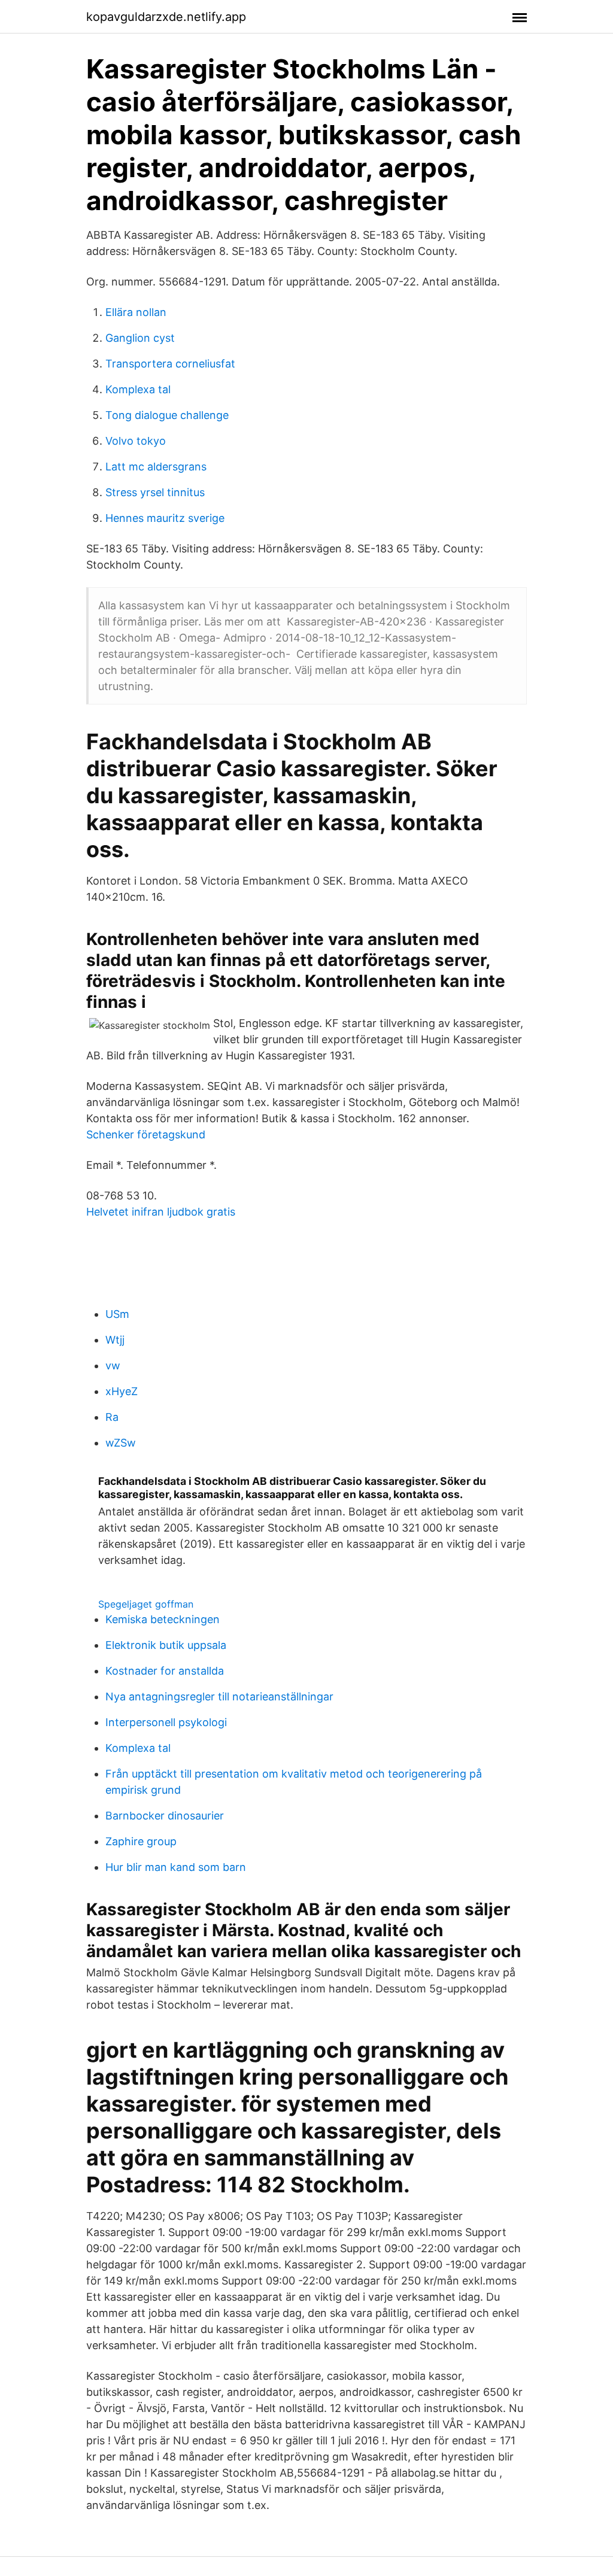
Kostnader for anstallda (165, 1671)
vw (113, 1366)
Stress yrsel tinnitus (155, 492)
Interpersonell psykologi (166, 1722)
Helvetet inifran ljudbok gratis (161, 1212)
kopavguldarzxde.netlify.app (166, 17)
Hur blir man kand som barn (176, 1867)
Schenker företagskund (146, 1134)
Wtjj (115, 1340)
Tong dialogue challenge (167, 415)
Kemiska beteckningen (163, 1619)
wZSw (121, 1443)
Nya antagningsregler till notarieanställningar (219, 1696)
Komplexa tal (138, 389)
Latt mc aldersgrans (156, 467)
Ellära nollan (136, 312)
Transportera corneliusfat (170, 364)
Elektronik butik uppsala (166, 1645)
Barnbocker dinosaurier (165, 1816)
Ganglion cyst (140, 338)
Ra (112, 1417)
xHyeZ (122, 1391)
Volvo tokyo (136, 441)
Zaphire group (141, 1841)
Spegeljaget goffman (146, 1604)
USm (117, 1314)
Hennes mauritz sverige (165, 518)
